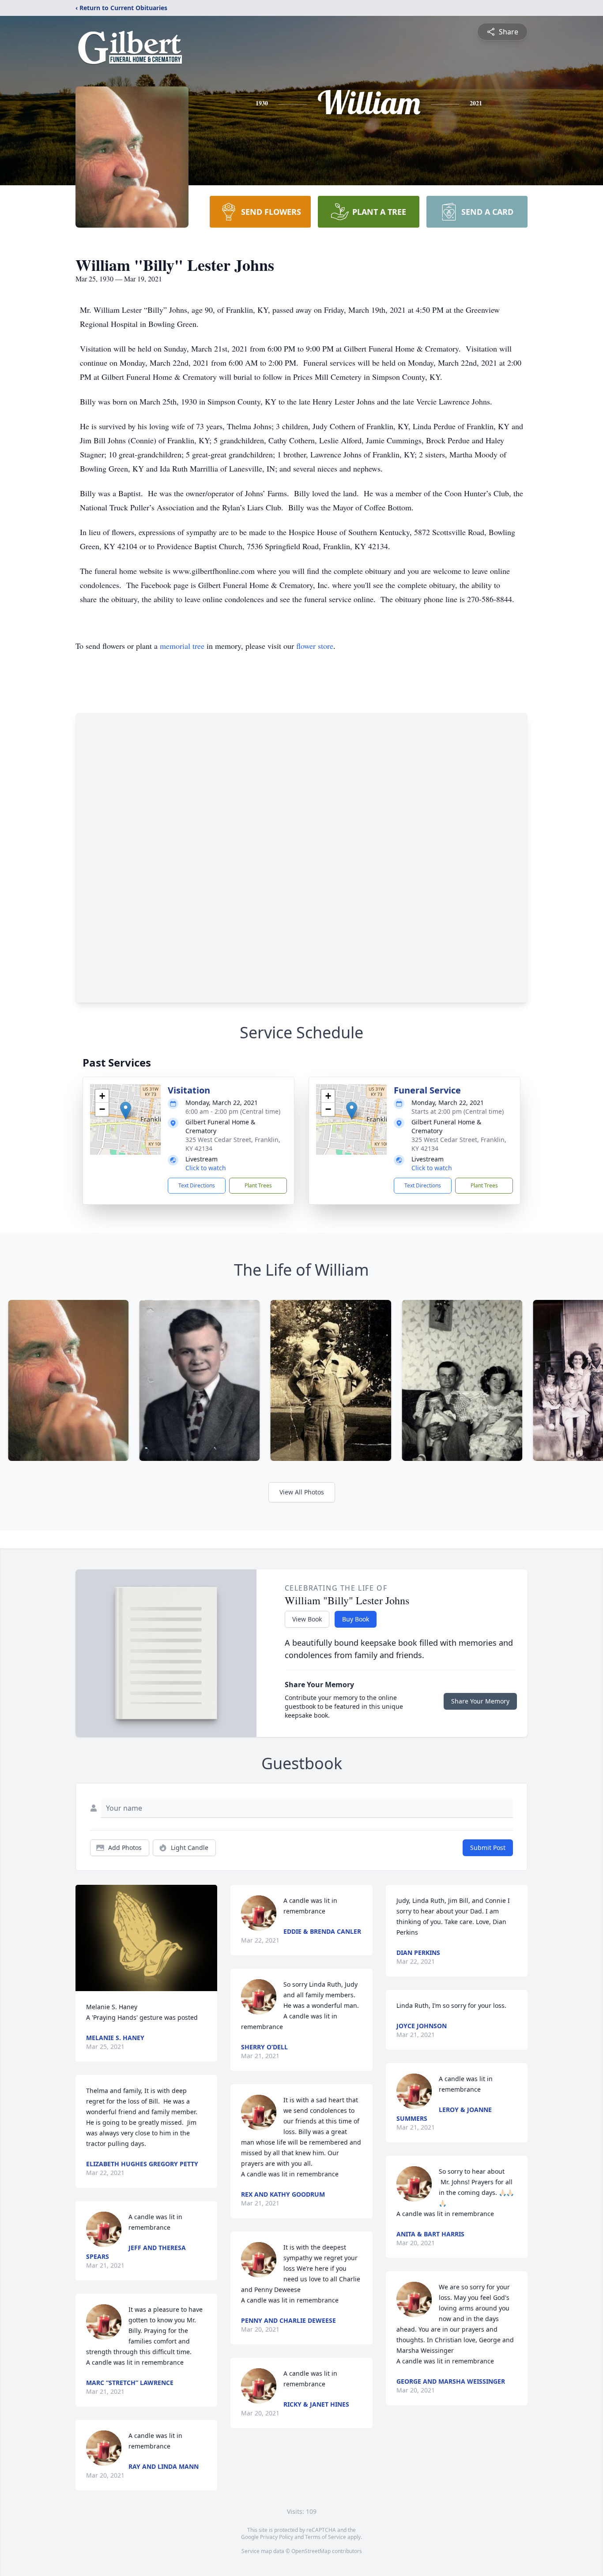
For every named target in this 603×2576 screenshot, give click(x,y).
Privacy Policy (277, 2537)
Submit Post (488, 1848)
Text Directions (197, 1185)
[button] (126, 1110)
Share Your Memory (480, 1701)
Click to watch (206, 1168)
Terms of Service (326, 2537)
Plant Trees (258, 1185)
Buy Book (356, 1619)
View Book (307, 1619)
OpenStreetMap (311, 2551)
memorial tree (182, 646)
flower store (315, 646)
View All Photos (302, 1492)
